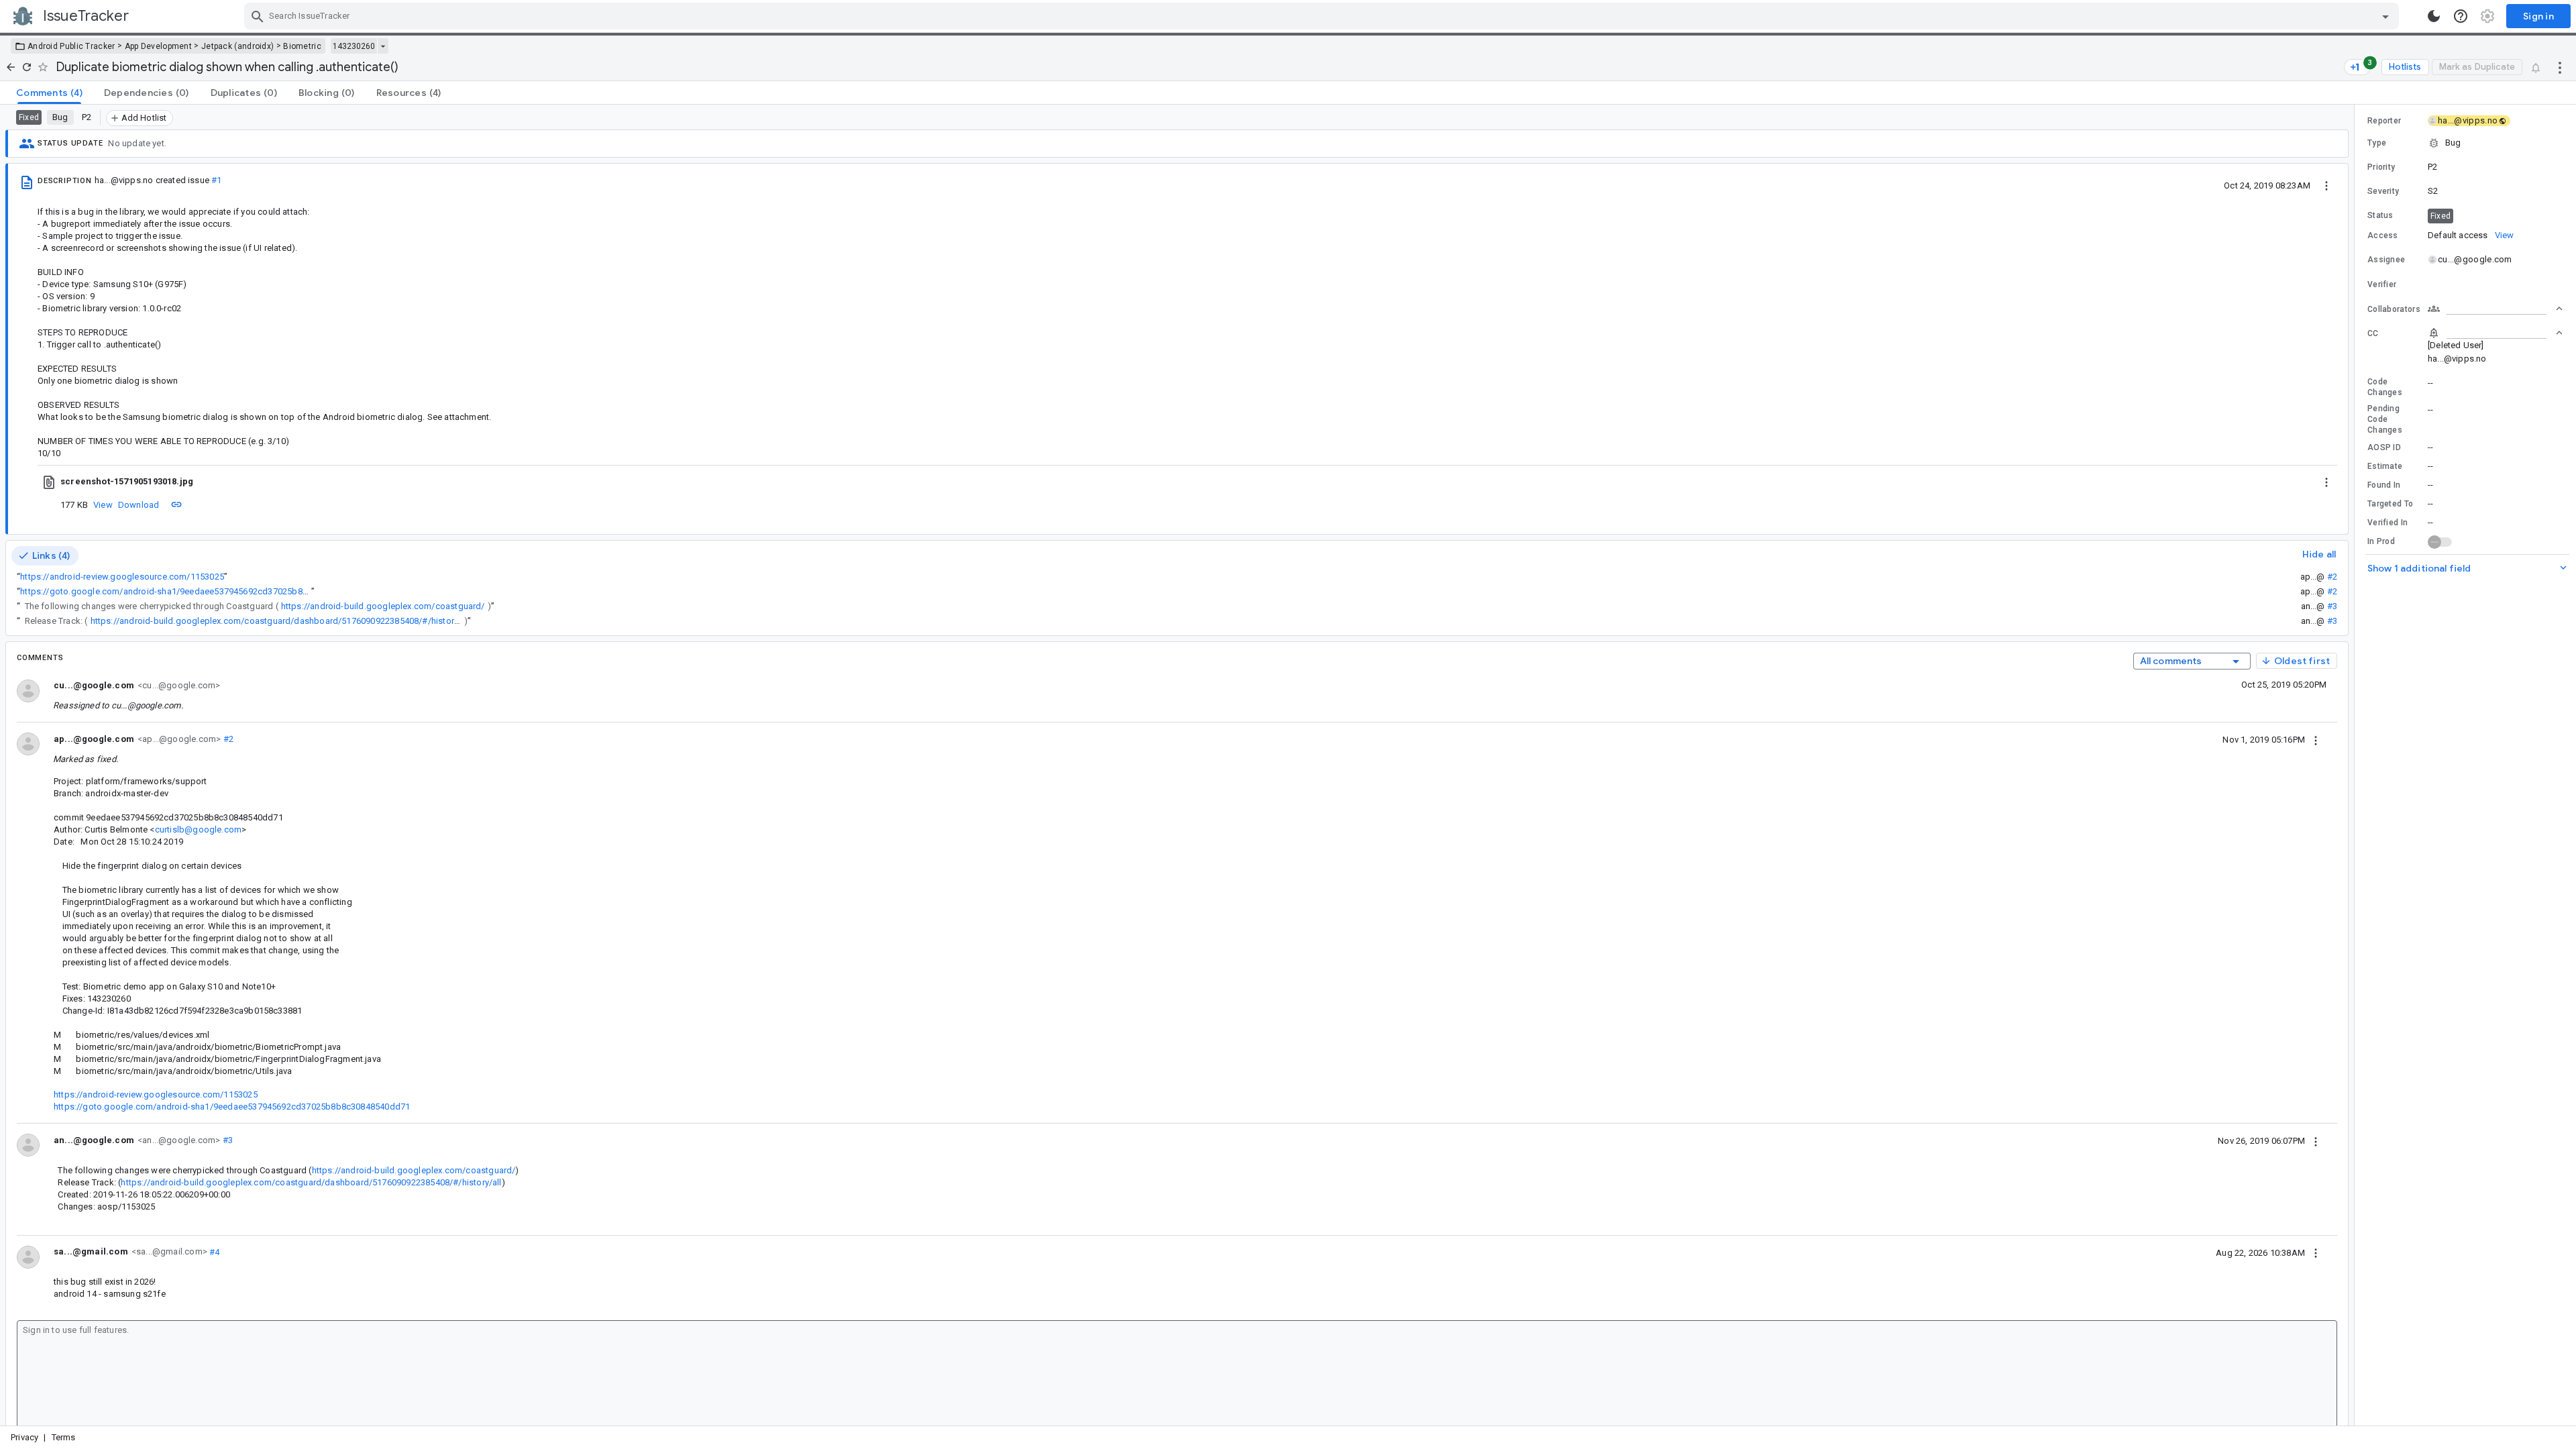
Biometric (302, 46)
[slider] (2357, 765)
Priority (2381, 167)
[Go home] (11, 67)
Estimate (2385, 466)
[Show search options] (2385, 16)
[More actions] (2560, 67)
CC (2373, 333)
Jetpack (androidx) (237, 46)
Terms (64, 1437)
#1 (216, 180)
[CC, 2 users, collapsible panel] (2495, 333)
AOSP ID (2384, 447)
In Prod (2381, 541)
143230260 (354, 46)
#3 (2332, 606)
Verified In (2387, 523)
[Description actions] (2326, 185)
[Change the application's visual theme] (2434, 16)
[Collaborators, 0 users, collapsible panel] (2495, 309)
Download (139, 505)
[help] (2461, 16)
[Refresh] (27, 67)
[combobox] (1323, 16)
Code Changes (2385, 387)
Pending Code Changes (2385, 419)
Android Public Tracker (71, 46)
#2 (2332, 577)
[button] (2465, 143)
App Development (159, 46)
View (103, 505)
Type (2377, 143)
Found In (2384, 485)
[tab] (49, 93)
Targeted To (2390, 504)
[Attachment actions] (2326, 482)
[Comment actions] (2316, 739)
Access (2383, 235)
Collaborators (2394, 309)
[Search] (258, 16)
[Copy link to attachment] (176, 504)
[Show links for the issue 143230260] (383, 46)
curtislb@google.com (199, 829)
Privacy (24, 1437)
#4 (214, 1251)
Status (2380, 215)
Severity (2383, 191)
